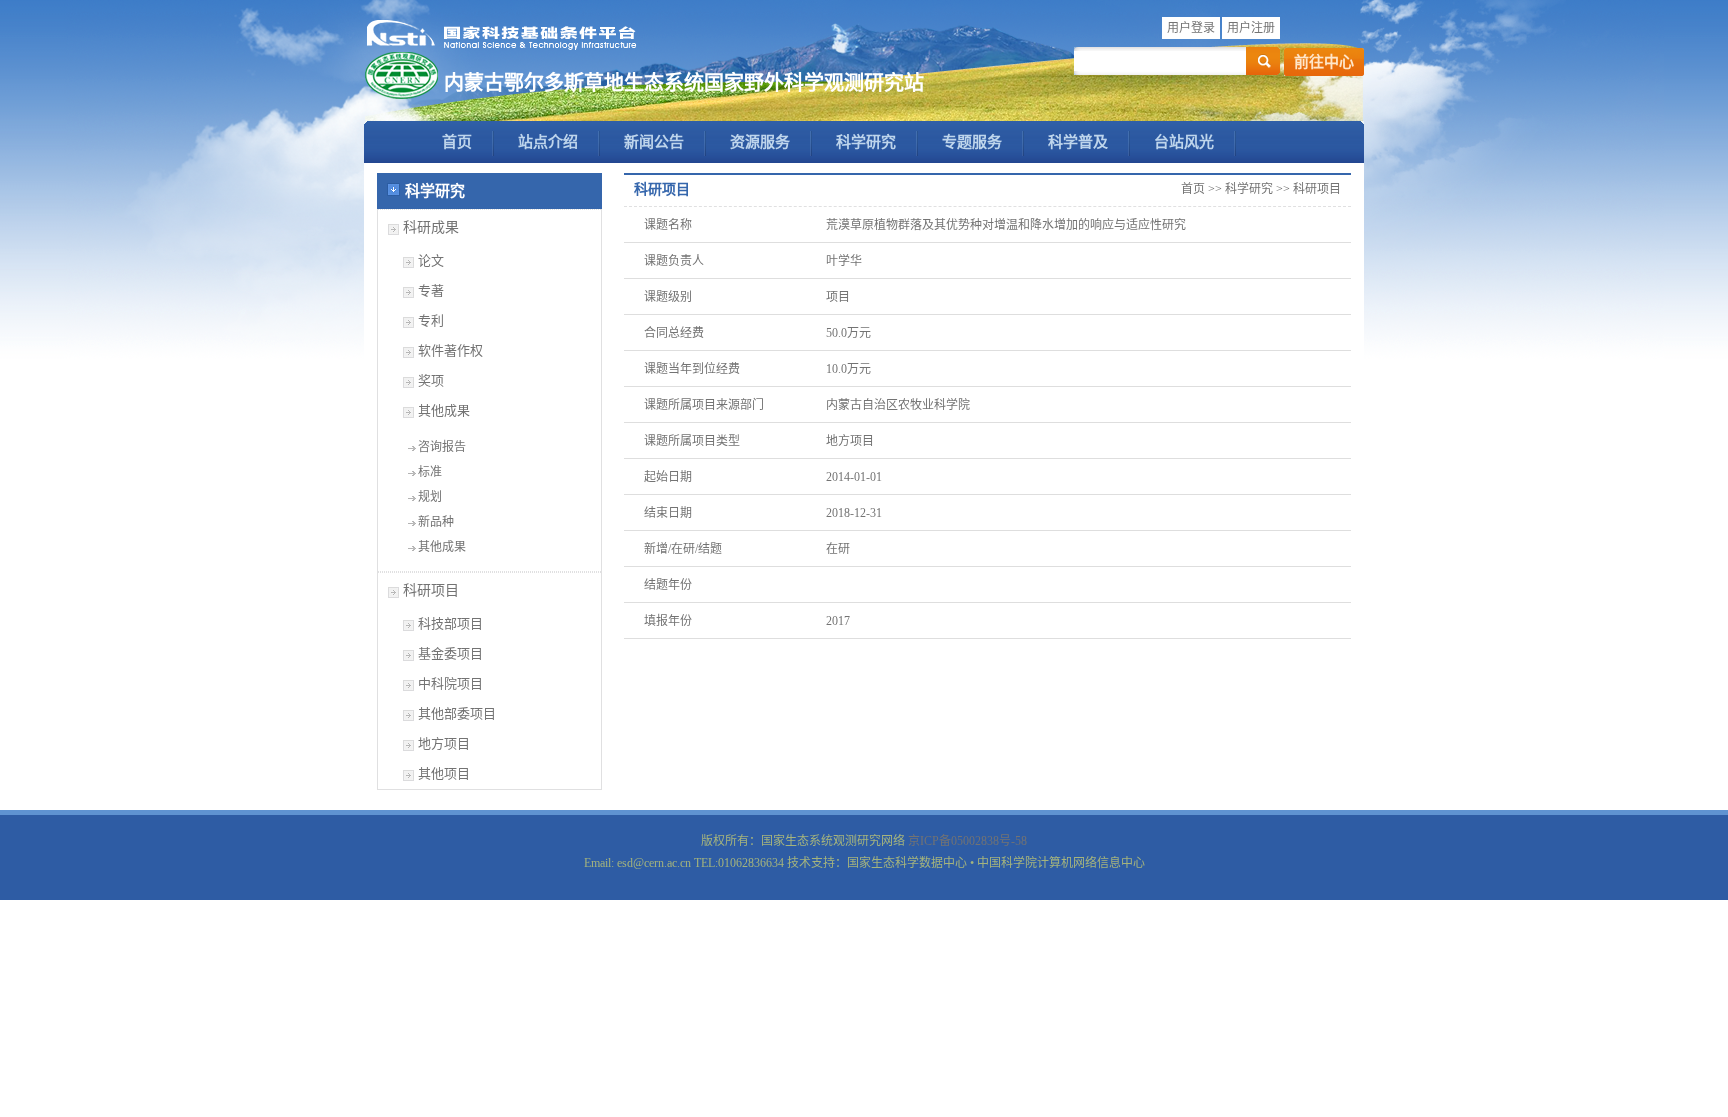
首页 (457, 142)
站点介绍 (548, 142)
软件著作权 (450, 350)
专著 (431, 290)
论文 (431, 260)
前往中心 (1324, 62)
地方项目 (444, 743)
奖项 (431, 380)
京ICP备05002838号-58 (967, 841)
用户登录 (1191, 28)
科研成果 (431, 227)
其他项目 (444, 773)
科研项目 (431, 590)
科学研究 (866, 142)
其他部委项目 (457, 713)
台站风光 (1184, 142)
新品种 (436, 522)
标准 (430, 472)
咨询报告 (442, 447)
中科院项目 (450, 683)
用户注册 (1251, 28)
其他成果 (444, 410)
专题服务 (972, 142)
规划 (430, 497)
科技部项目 (450, 623)
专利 (431, 320)
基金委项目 (450, 653)
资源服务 (760, 142)
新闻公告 (654, 142)
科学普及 (1078, 142)
